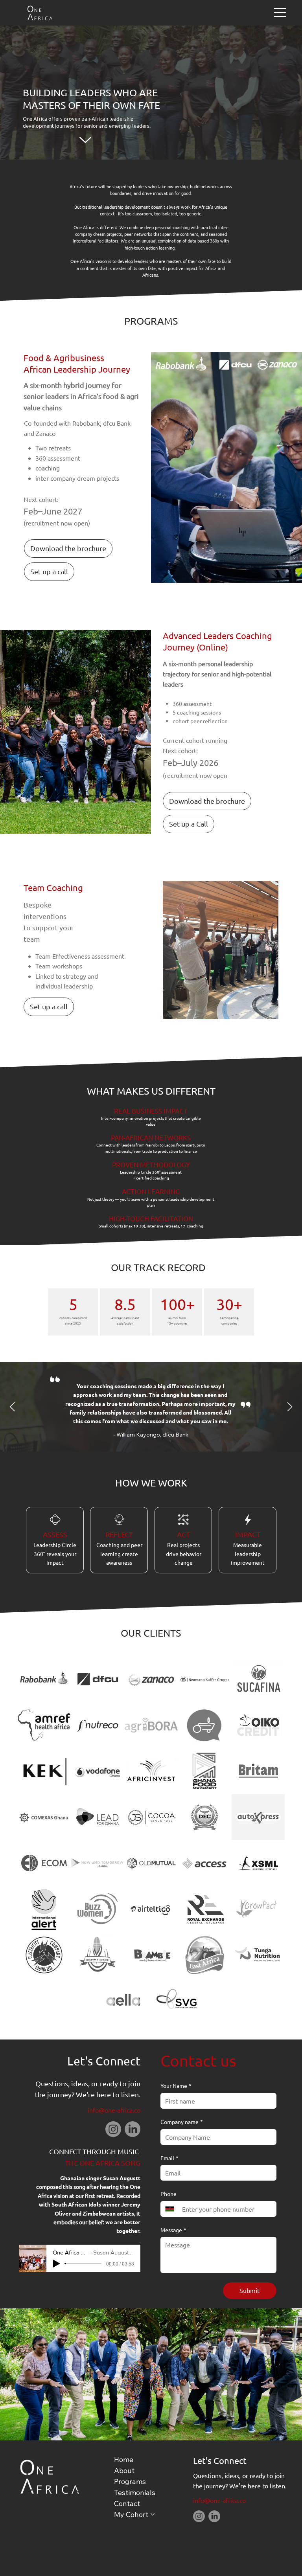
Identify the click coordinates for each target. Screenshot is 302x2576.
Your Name (176, 2085)
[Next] (290, 1407)
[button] (68, 548)
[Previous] (12, 1407)
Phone (168, 2194)
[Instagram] (113, 2129)
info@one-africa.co (114, 2110)
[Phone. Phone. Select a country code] (173, 2209)
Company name (182, 2122)
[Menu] (280, 13)
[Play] (56, 2264)
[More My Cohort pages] (153, 2514)
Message (173, 2230)
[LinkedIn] (133, 2129)
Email (169, 2158)
